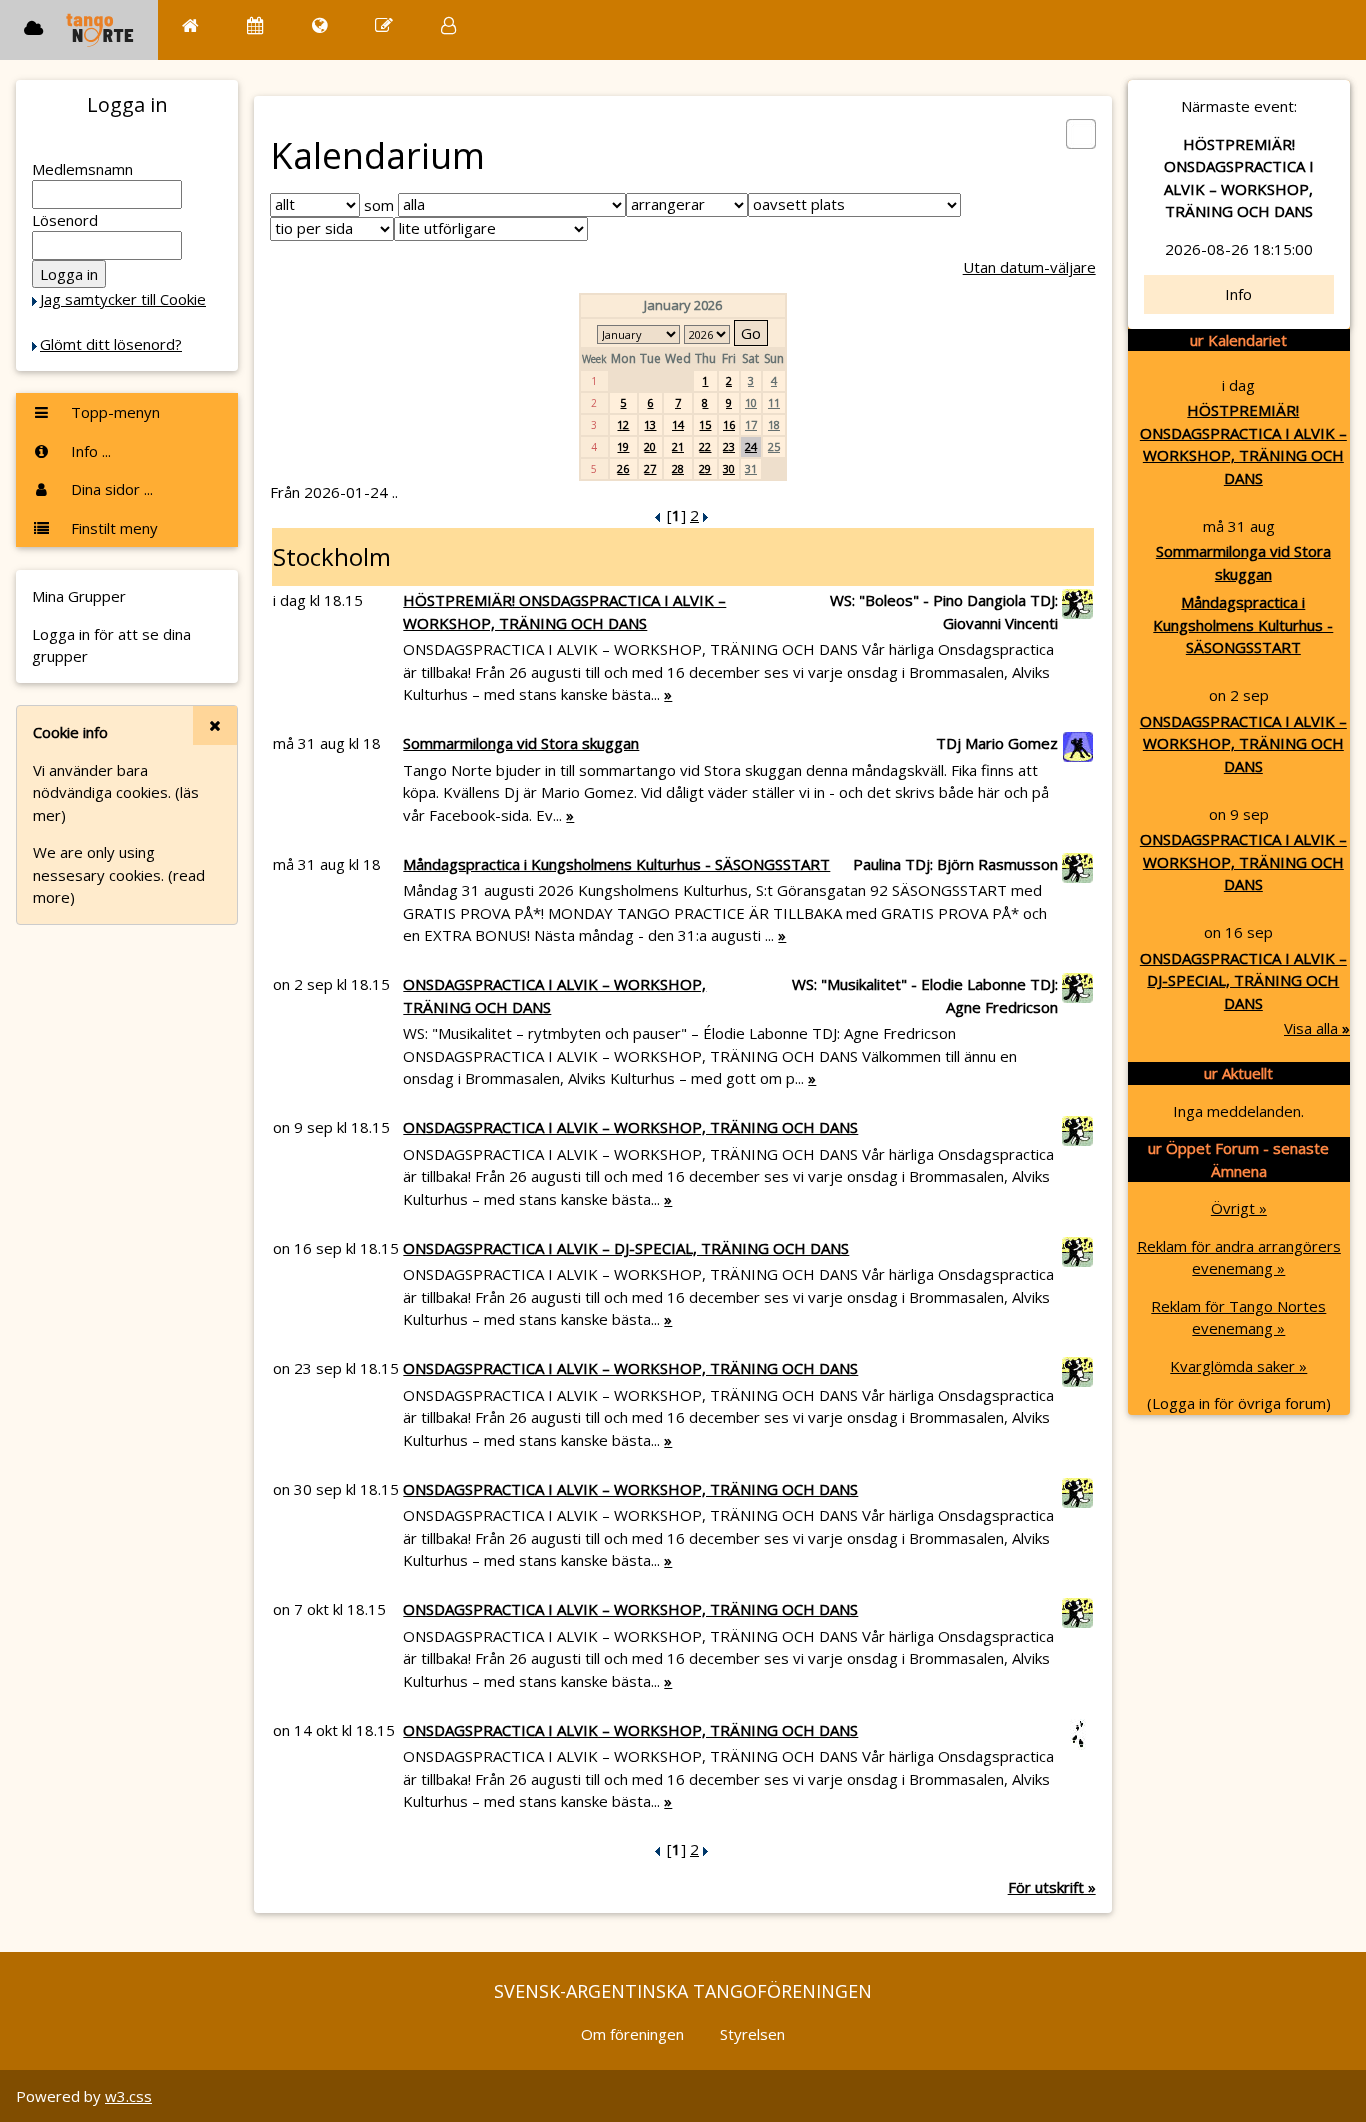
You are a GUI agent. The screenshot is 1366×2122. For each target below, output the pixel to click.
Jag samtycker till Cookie (123, 299)
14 (678, 424)
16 (729, 424)
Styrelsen (752, 2034)
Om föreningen (632, 2034)
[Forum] (384, 25)
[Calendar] (255, 25)
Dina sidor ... (110, 489)
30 (729, 468)
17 (751, 424)
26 (623, 468)
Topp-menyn (113, 412)
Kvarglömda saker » (1238, 1366)
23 (729, 446)
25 (774, 446)
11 (774, 402)
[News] (319, 25)
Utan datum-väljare (1029, 267)
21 (678, 446)
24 (751, 446)
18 (774, 424)
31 (751, 468)
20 (650, 446)
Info (1238, 294)
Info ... (89, 451)
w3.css (128, 2096)
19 (623, 446)
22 (705, 446)
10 (751, 402)
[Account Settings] (448, 25)
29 (705, 468)
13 (650, 424)
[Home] (190, 25)
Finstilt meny (112, 528)
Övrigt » (1239, 1208)
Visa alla (1317, 1028)
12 (623, 424)
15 (705, 424)
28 (678, 468)
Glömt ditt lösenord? (111, 344)
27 (650, 468)
